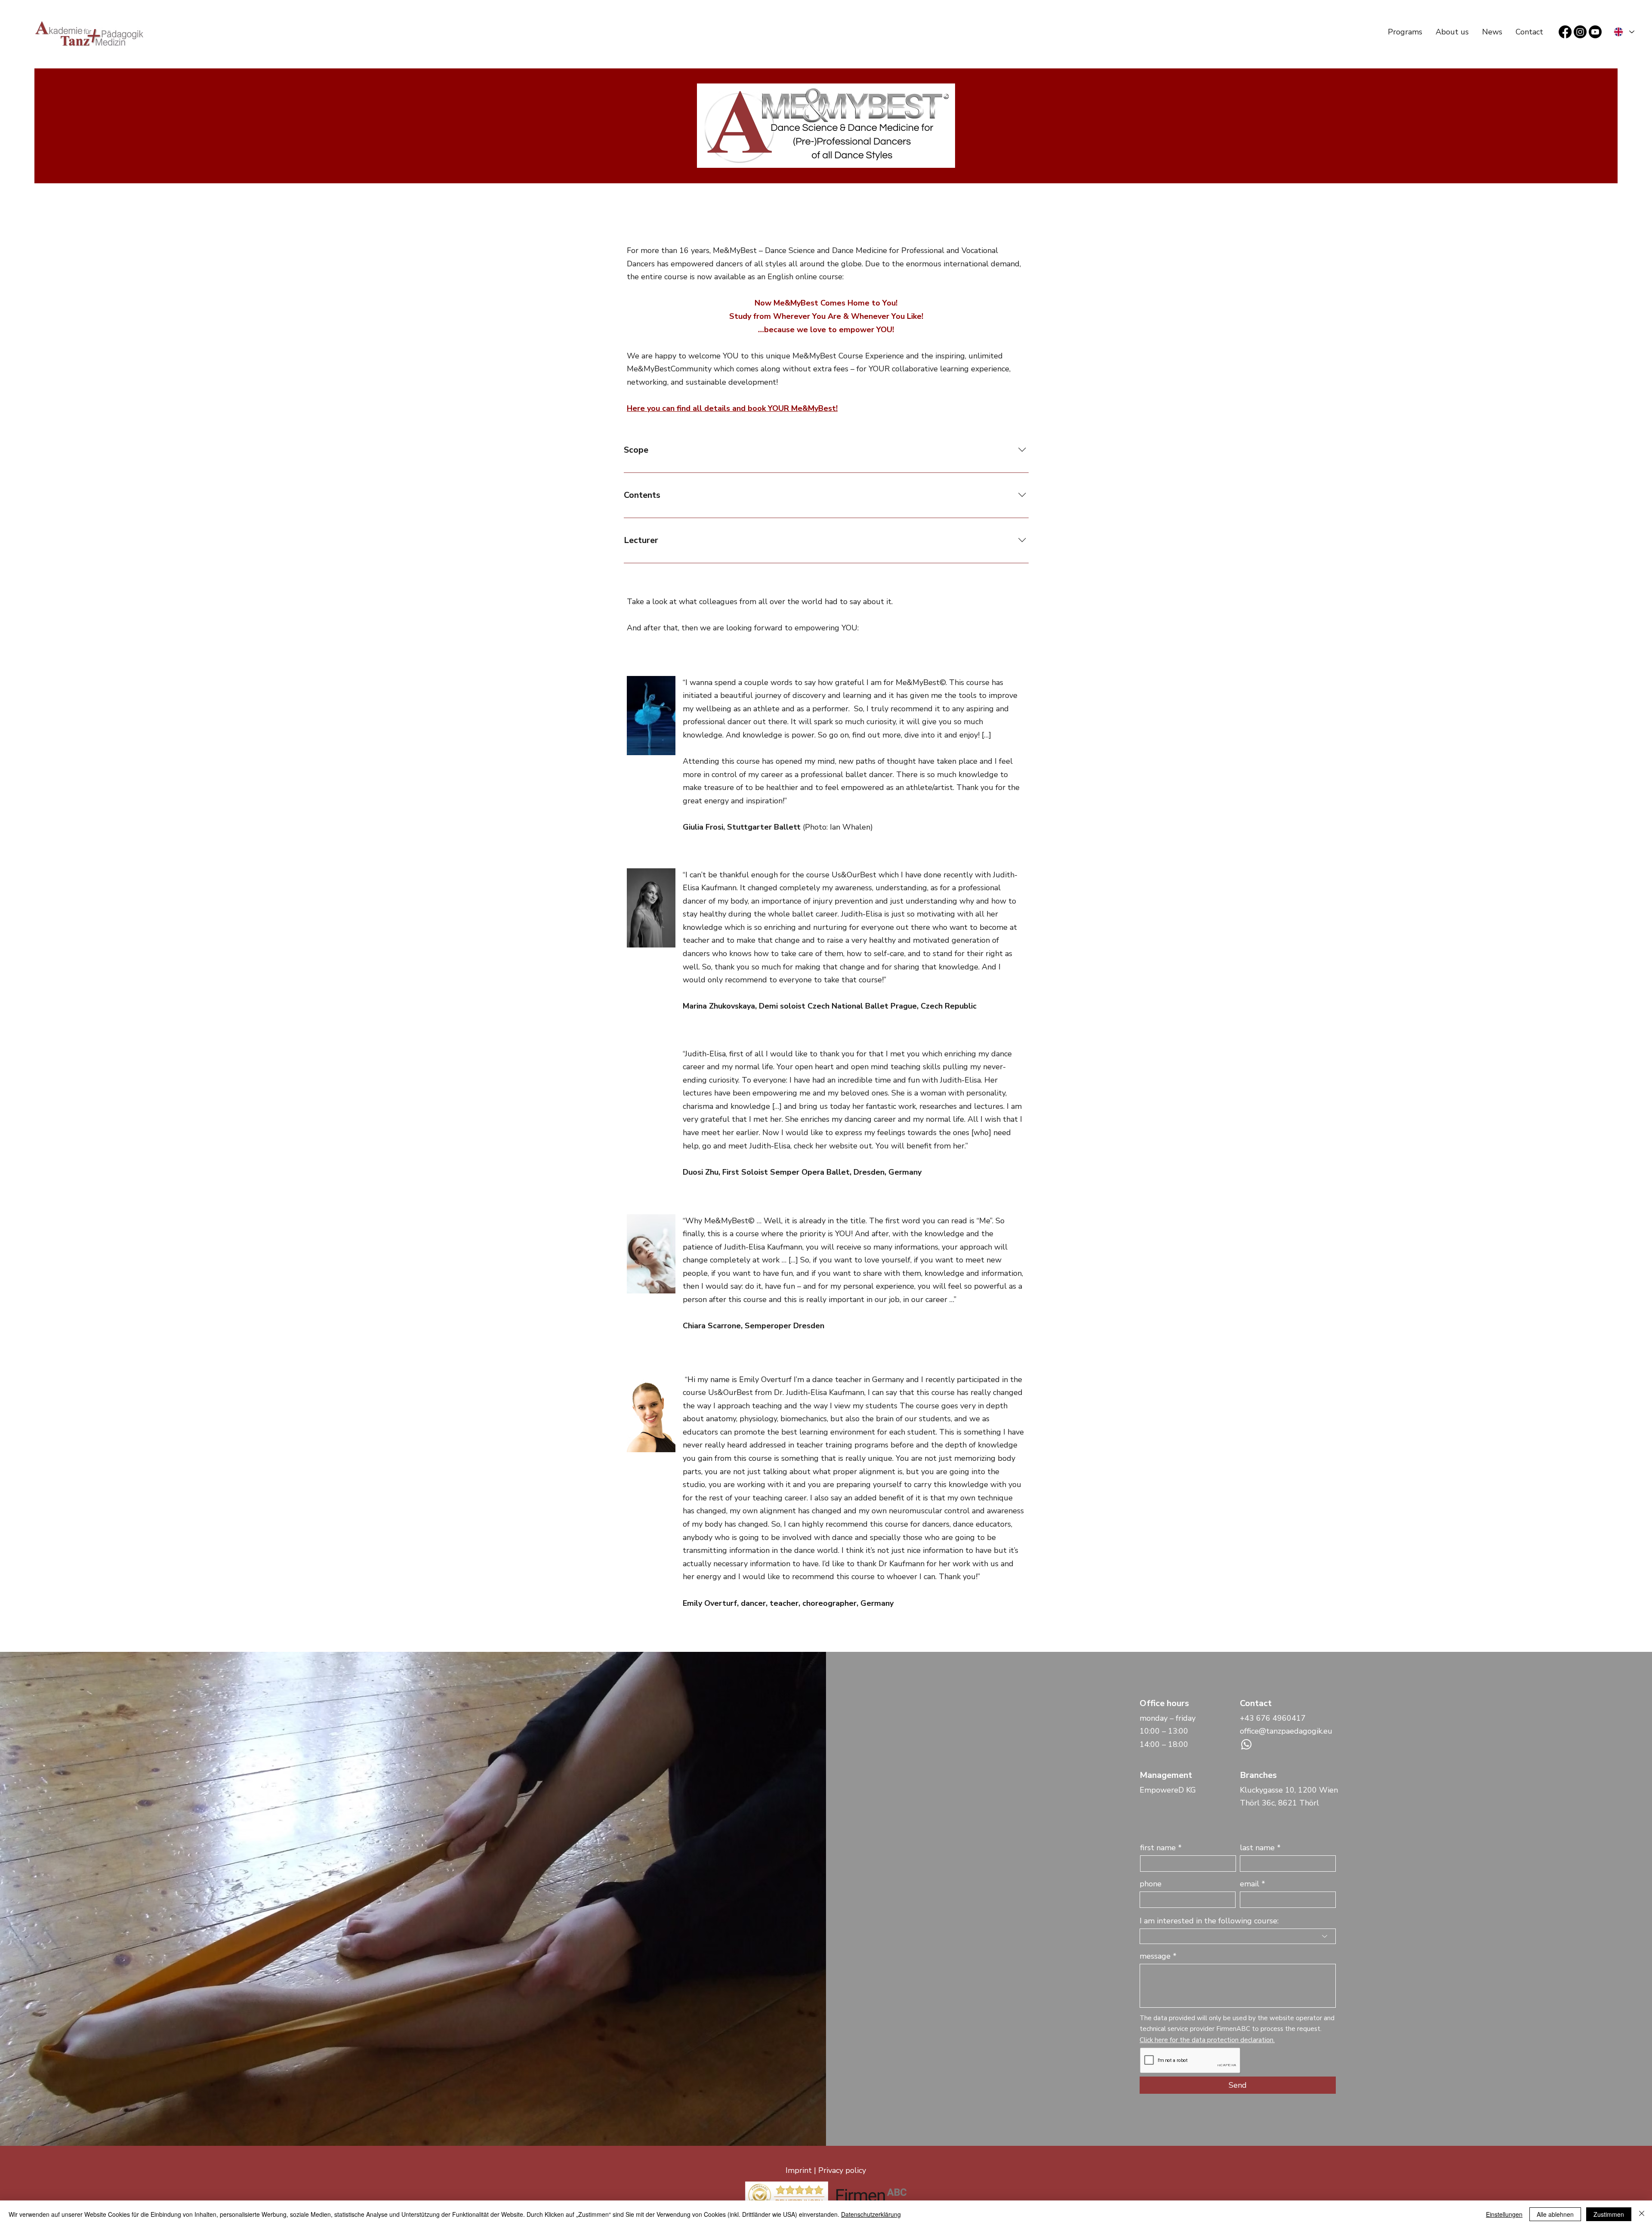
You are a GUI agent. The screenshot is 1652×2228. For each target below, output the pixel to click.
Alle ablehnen (1555, 2214)
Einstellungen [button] (1504, 2214)
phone (1151, 1884)
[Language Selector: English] (1624, 32)
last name (1257, 1848)
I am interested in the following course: (1209, 1921)
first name (1158, 1848)
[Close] (1642, 2214)
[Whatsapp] (1246, 1744)
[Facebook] (1565, 32)
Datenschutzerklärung (871, 2214)
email (1250, 1884)
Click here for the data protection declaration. (1207, 2040)
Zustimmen (1609, 2214)
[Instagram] (1580, 32)
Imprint (799, 2170)
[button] (1405, 32)
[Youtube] (1595, 32)
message (1155, 1956)
